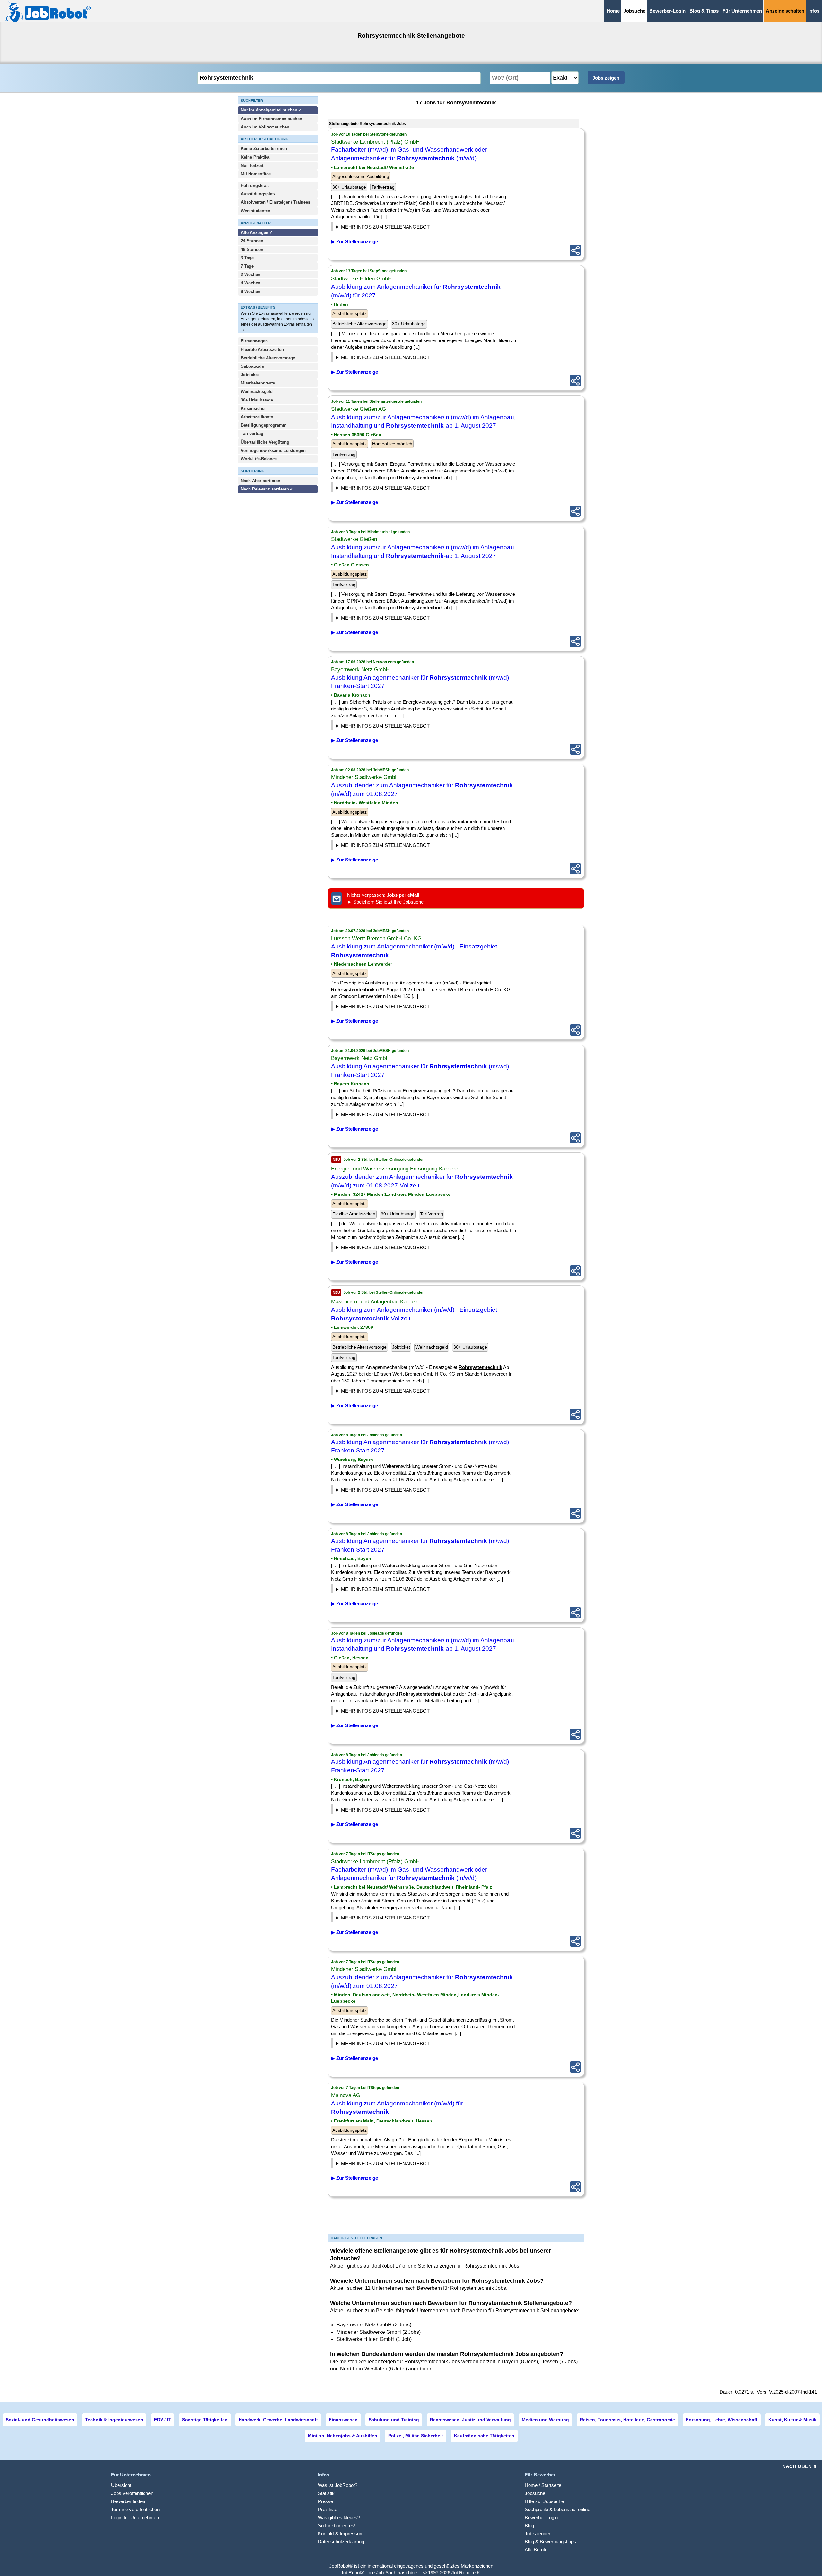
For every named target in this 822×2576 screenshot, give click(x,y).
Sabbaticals (252, 366)
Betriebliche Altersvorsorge (268, 358)
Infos (814, 11)
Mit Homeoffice (256, 174)
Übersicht (121, 2485)
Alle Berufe (536, 2550)
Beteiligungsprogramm (264, 425)
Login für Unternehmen (135, 2517)
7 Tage (247, 266)
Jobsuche (535, 2493)
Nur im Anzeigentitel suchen (269, 110)
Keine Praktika (255, 157)
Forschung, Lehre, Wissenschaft (722, 2420)
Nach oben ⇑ (800, 2466)
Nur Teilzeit (252, 166)
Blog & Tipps (704, 11)
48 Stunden (252, 249)
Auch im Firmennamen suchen (271, 119)
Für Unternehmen (742, 11)
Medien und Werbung (545, 2420)
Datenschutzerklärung (341, 2541)
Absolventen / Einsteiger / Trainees (275, 202)
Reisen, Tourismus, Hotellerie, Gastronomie (627, 2420)
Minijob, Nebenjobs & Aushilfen (343, 2436)
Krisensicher (253, 408)
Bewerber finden (128, 2501)
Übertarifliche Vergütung (265, 442)
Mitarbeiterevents (258, 383)
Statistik (326, 2493)
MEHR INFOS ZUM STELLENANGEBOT (385, 227)
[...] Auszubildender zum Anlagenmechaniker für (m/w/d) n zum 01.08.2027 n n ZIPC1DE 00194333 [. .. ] (390, 846)
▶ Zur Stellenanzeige (354, 241)
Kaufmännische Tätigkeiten (484, 2436)
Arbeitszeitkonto (257, 417)
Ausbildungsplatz (258, 194)
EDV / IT (163, 2420)
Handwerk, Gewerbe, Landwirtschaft (278, 2420)
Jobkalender (538, 2533)
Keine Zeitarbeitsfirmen (264, 149)
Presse (325, 2501)
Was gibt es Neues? (339, 2517)
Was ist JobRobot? (338, 2485)
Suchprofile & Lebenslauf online (557, 2509)
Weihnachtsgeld (257, 391)
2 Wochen (251, 274)
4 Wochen (251, 283)
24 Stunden (252, 241)
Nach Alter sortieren (261, 481)
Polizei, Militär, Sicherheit (416, 2436)
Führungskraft (255, 185)
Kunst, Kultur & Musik (792, 2420)
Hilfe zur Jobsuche (544, 2501)
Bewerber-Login (667, 11)
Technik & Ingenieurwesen (114, 2420)
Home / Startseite (543, 2485)
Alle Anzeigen (255, 232)
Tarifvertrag (252, 433)
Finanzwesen (343, 2420)
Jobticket (250, 375)
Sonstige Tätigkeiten (205, 2420)
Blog (529, 2525)
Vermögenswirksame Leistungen (273, 450)
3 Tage (247, 258)
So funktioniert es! (337, 2525)
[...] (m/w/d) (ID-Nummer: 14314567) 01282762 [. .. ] (397, 228)
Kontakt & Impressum (341, 2533)
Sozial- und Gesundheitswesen (40, 2420)
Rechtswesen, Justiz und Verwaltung (470, 2420)
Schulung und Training (394, 2420)
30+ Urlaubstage (257, 400)
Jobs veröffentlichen (132, 2493)
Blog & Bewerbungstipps (550, 2541)
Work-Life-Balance (259, 459)
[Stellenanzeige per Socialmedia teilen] (575, 250)
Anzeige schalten (785, 11)
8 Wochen (251, 291)
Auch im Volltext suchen (265, 127)
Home (613, 11)
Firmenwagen (254, 341)
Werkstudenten (256, 211)
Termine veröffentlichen (135, 2509)
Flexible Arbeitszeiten (262, 350)
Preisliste (328, 2509)
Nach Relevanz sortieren (265, 489)
